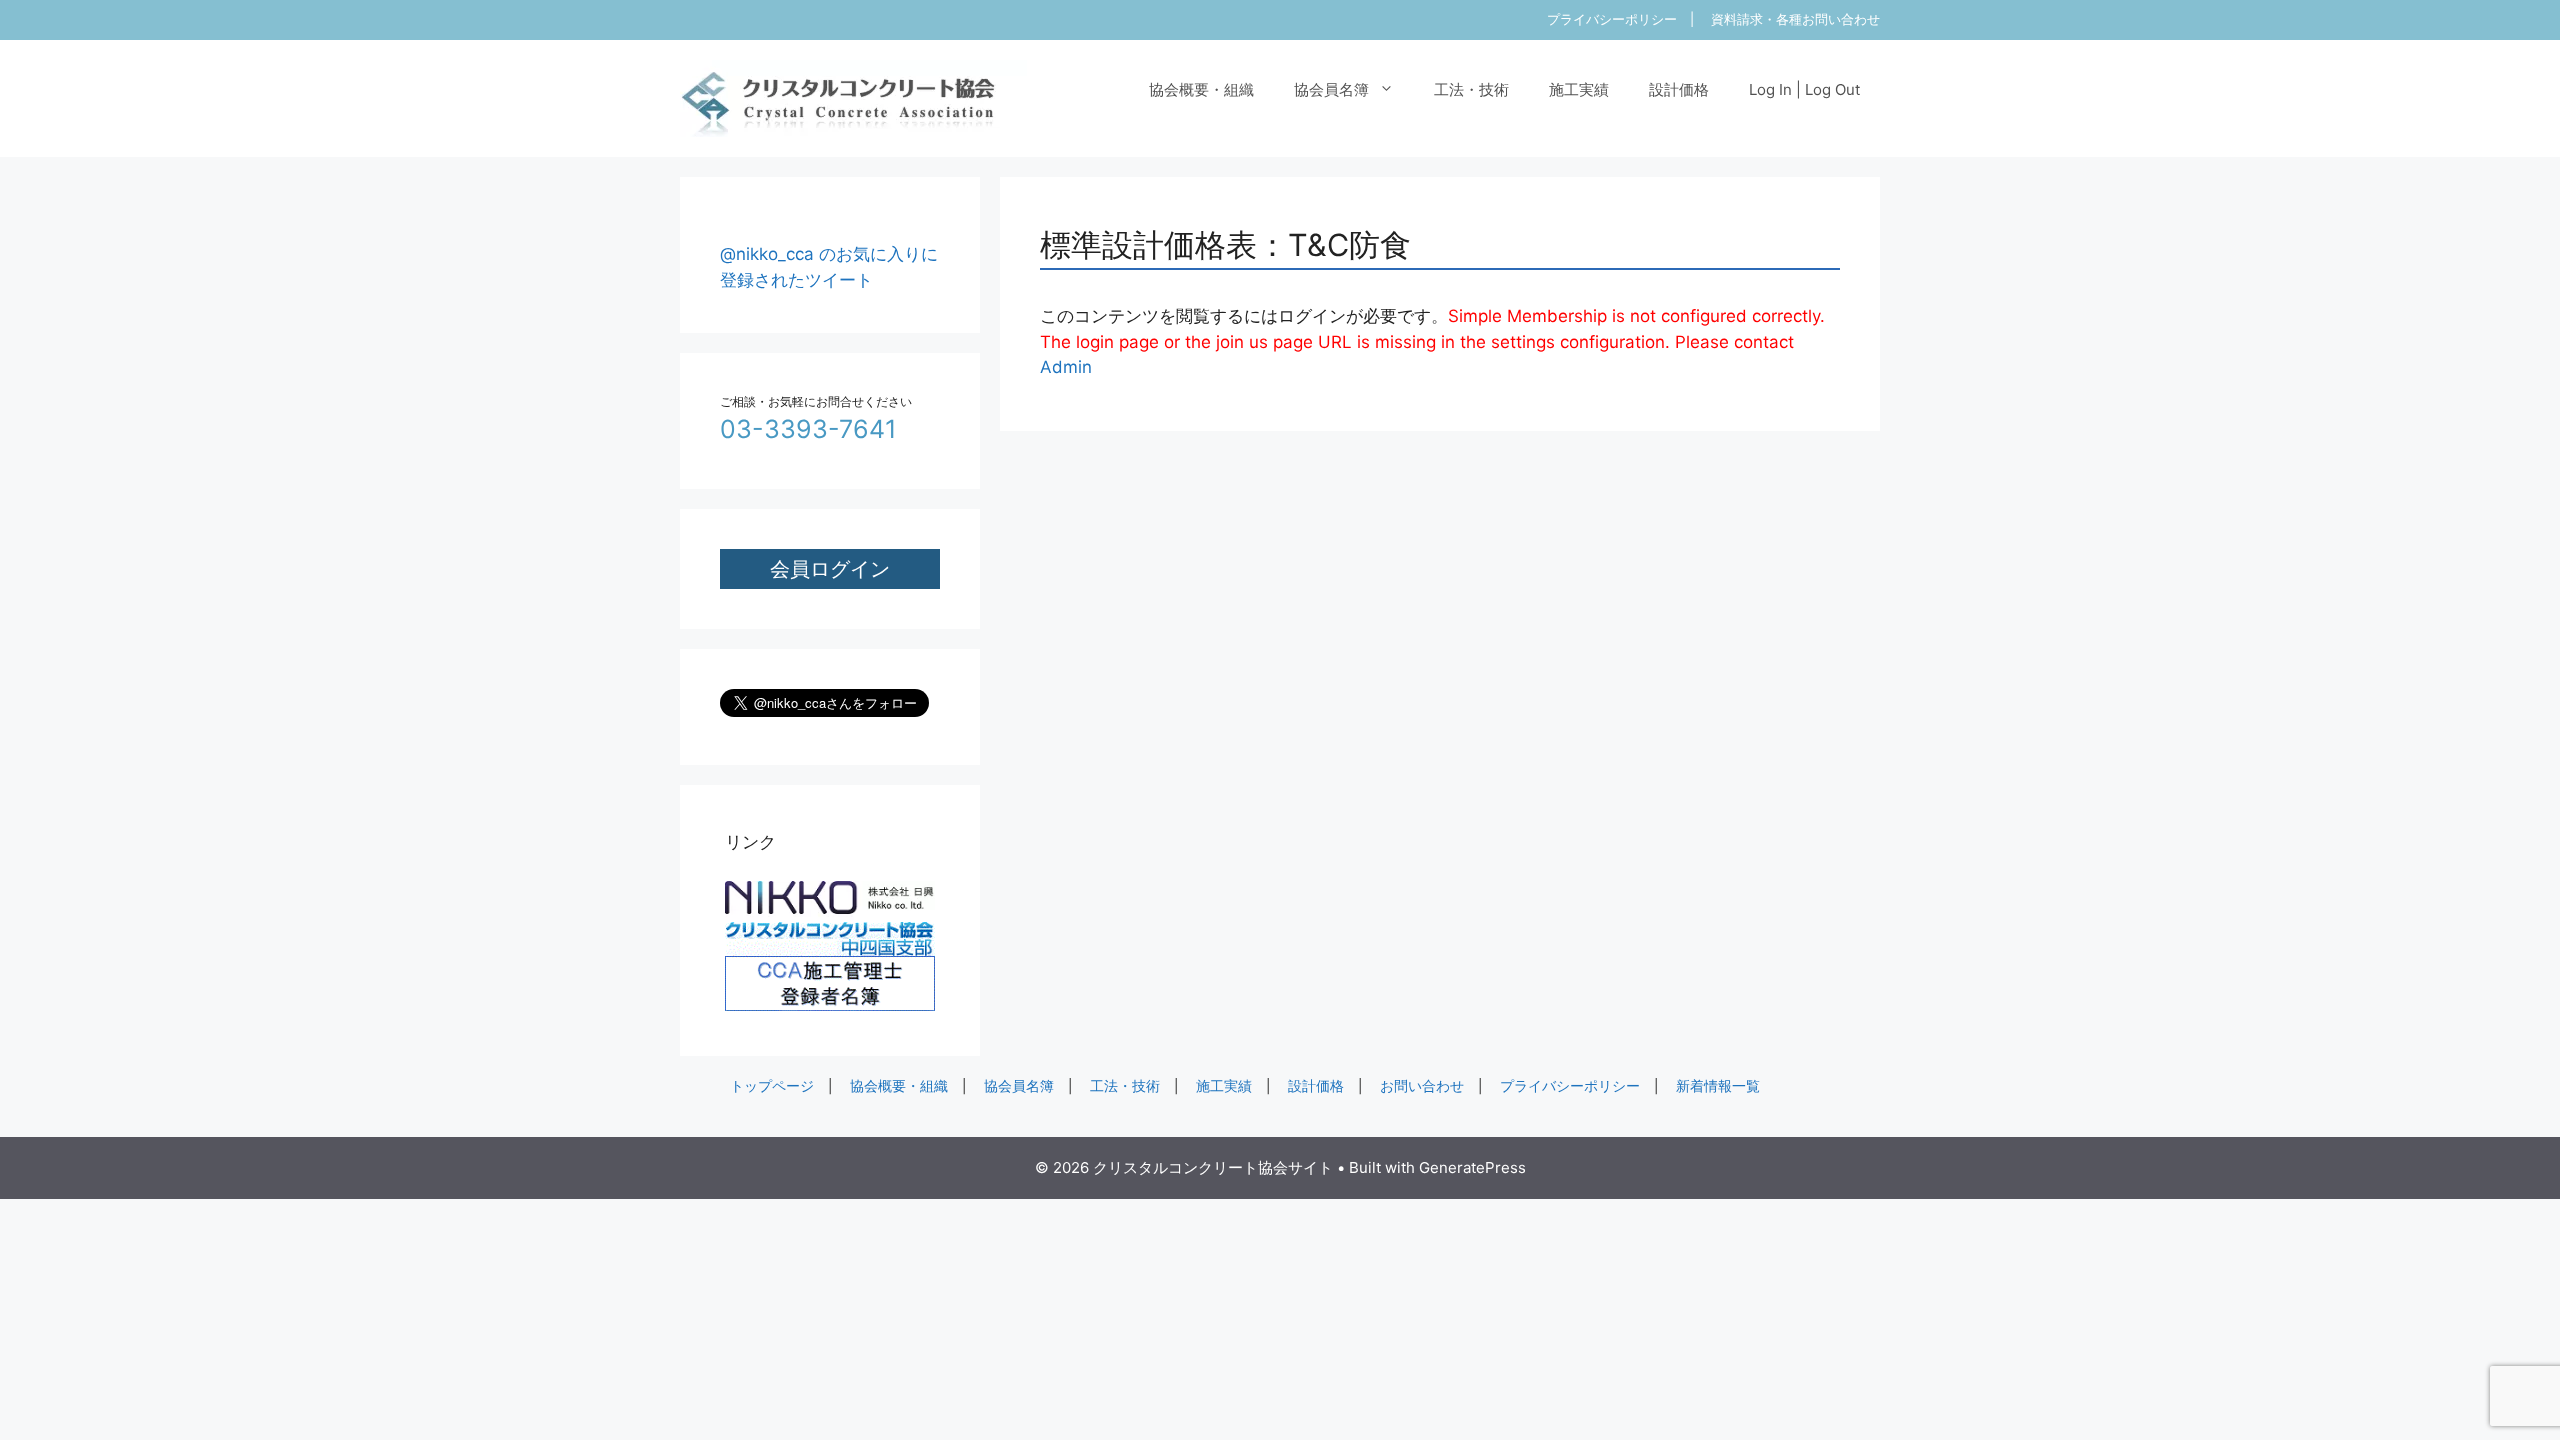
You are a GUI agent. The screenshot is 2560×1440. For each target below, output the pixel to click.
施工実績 (1579, 89)
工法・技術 (1471, 89)
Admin (1066, 367)
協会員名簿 (1331, 89)
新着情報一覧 (1718, 1086)
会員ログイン (830, 568)
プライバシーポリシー (1612, 19)
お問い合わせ (1422, 1086)
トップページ (772, 1086)
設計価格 (1679, 89)
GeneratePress (1472, 1167)
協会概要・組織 (1201, 89)
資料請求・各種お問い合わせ (1795, 19)
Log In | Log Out (1804, 89)
